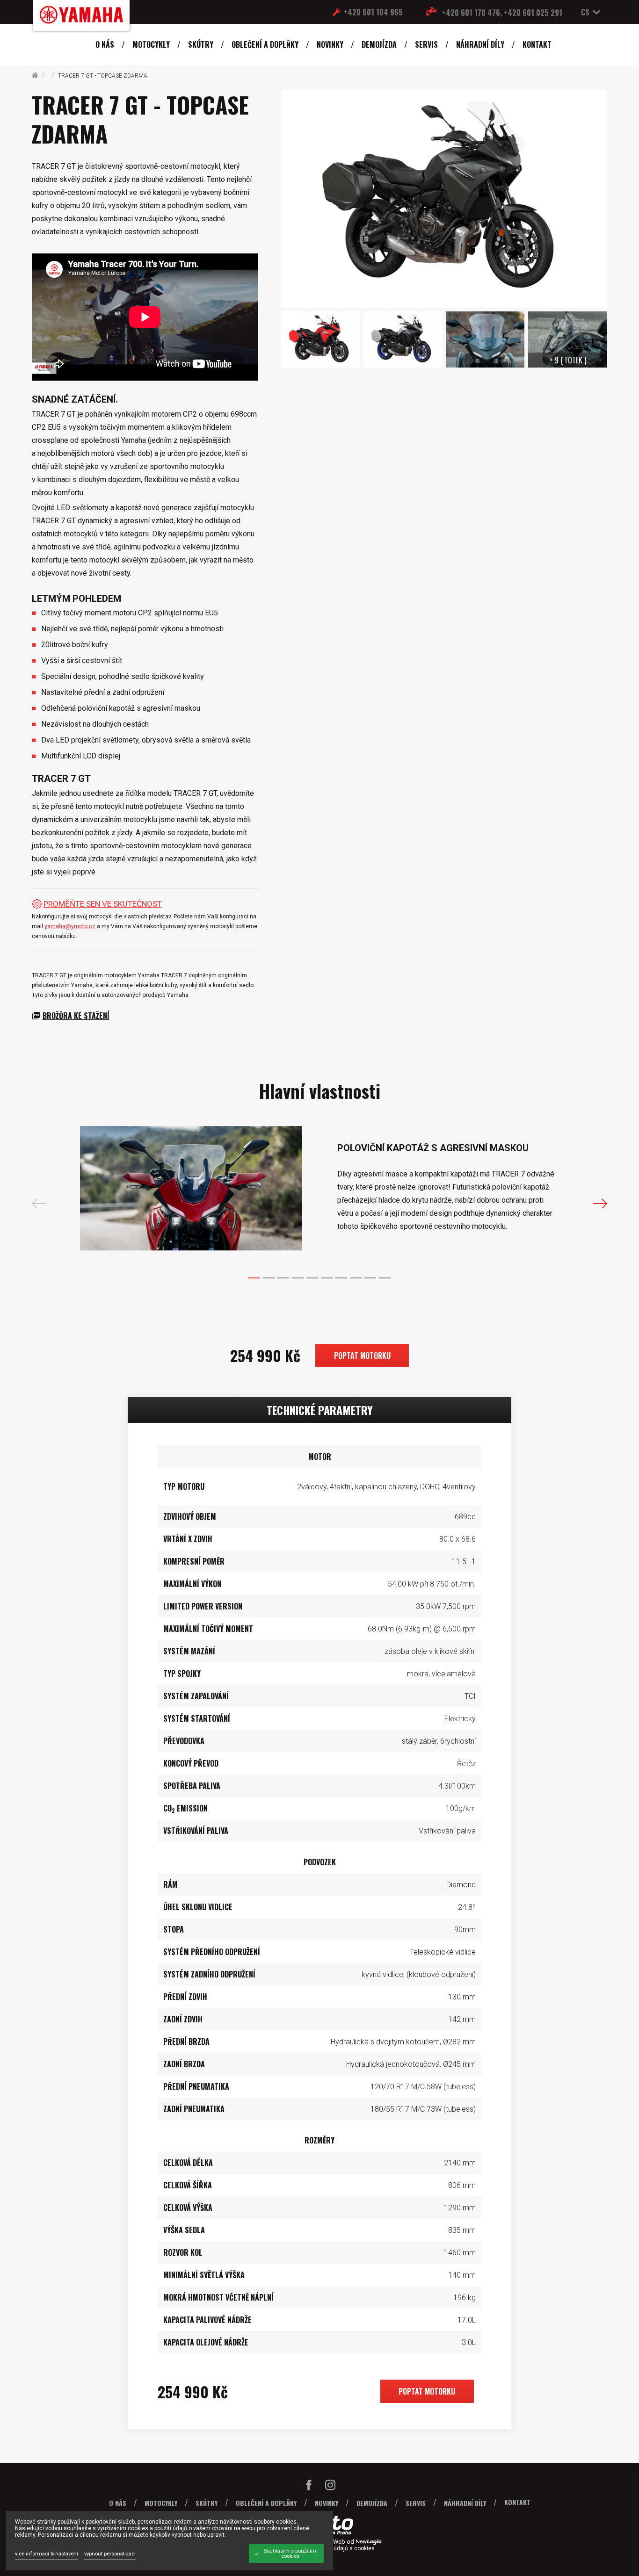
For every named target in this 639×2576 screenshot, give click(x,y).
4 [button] (298, 1278)
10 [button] (385, 1278)
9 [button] (370, 1278)
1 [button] (254, 1278)
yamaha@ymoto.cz (70, 926)
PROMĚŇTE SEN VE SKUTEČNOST (103, 904)
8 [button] (356, 1278)
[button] (588, 12)
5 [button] (312, 1278)
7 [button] (341, 1278)
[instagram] (330, 2487)
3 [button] (283, 1278)
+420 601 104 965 (373, 12)
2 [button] (269, 1278)
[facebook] (309, 2487)
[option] (320, 1189)
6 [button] (327, 1278)
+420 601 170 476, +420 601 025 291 (502, 13)
